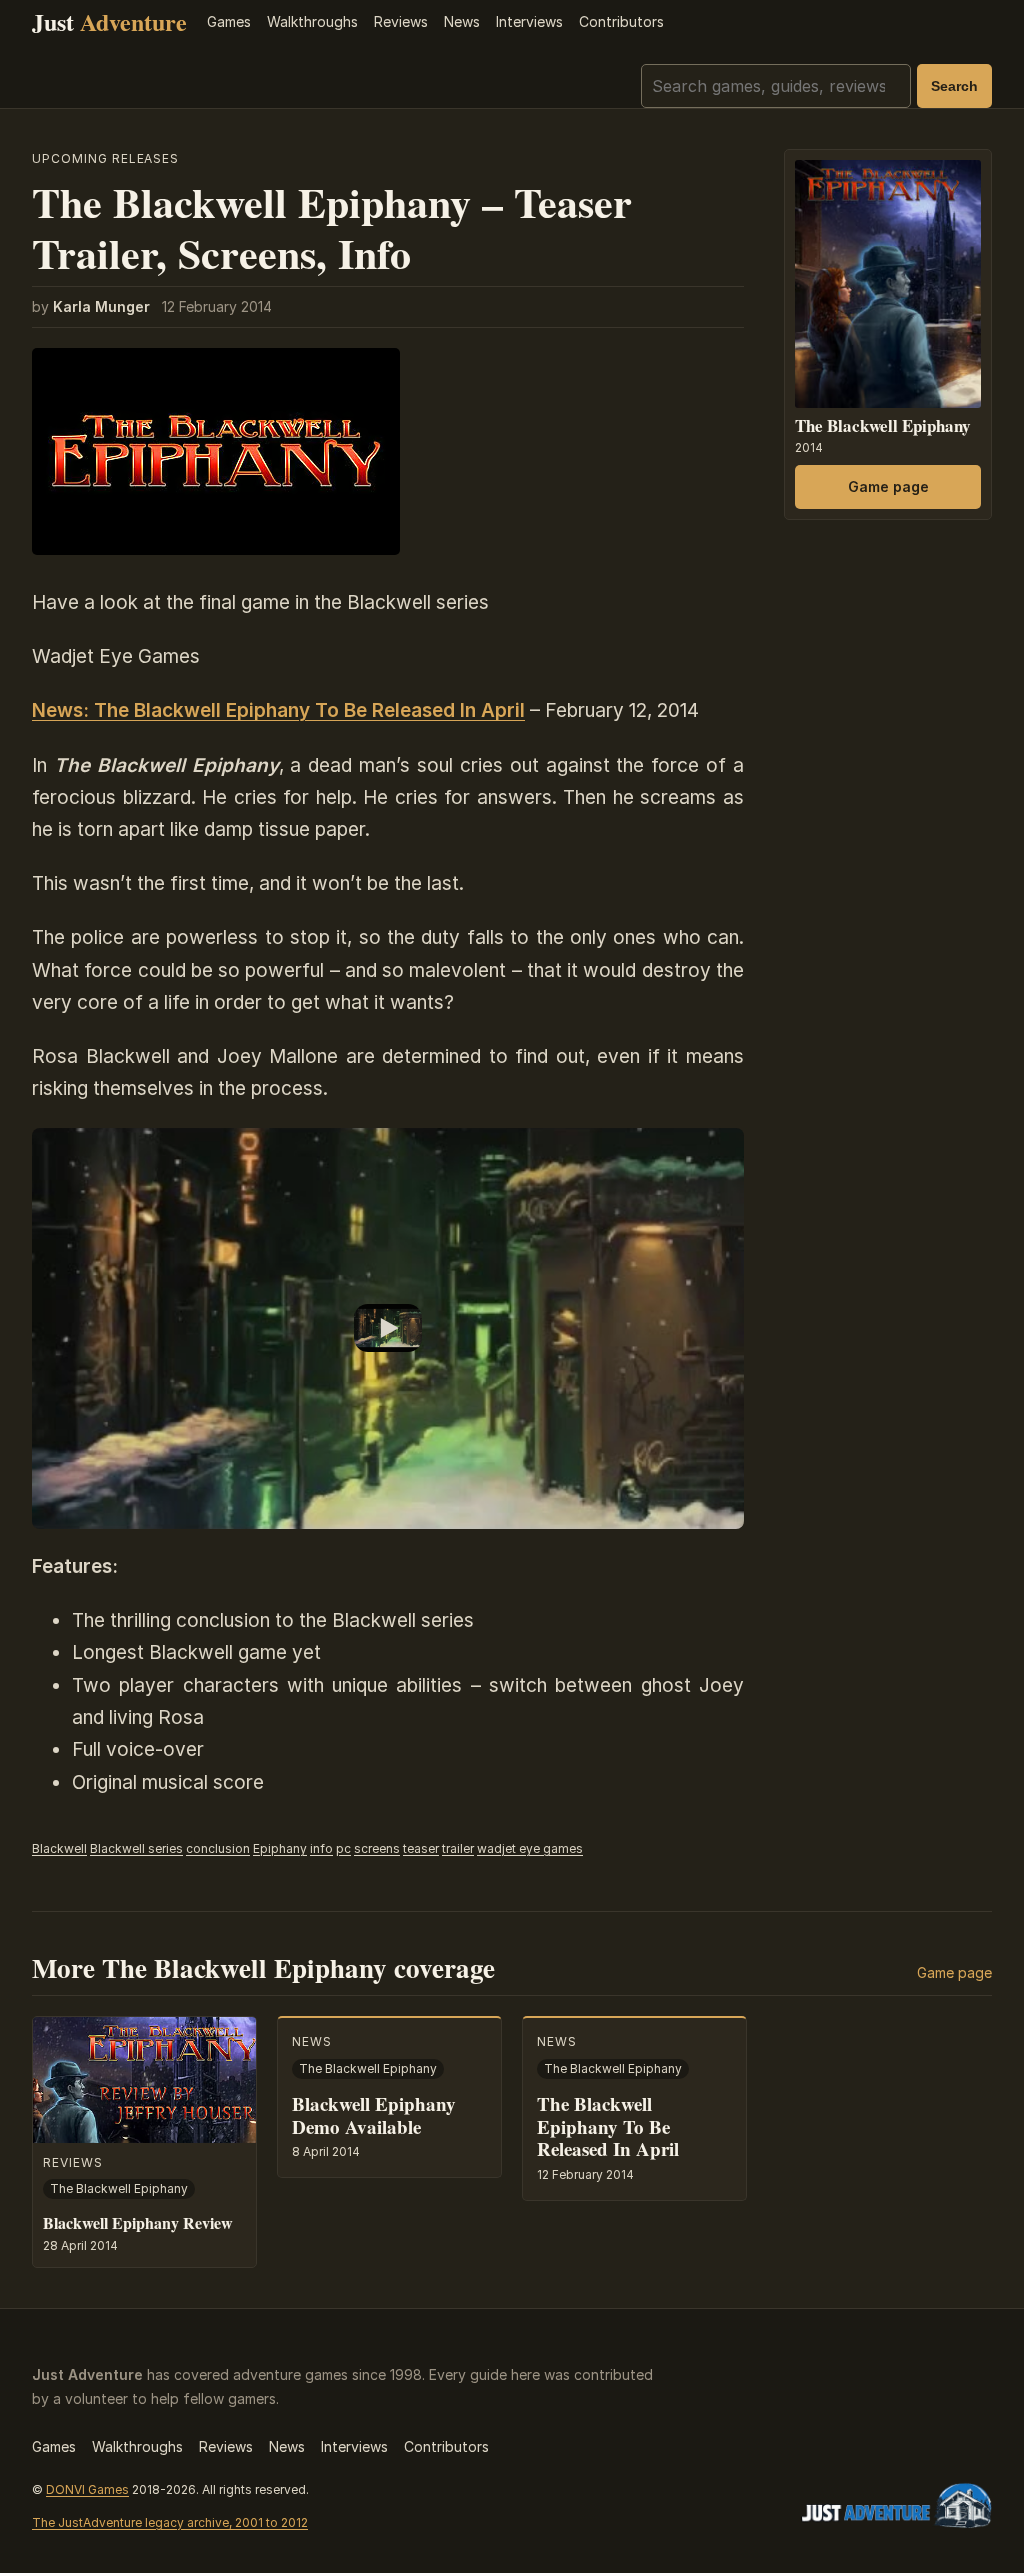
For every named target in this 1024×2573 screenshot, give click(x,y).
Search (954, 86)
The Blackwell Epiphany (883, 425)
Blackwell (59, 1848)
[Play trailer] (388, 1328)
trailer (458, 1848)
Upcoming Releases (105, 158)
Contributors (621, 21)
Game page (888, 486)
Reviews (401, 21)
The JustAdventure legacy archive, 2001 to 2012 (170, 2522)
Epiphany (280, 1848)
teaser (421, 1848)
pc (343, 1848)
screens (377, 1848)
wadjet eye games (530, 1848)
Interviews (529, 21)
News (462, 21)
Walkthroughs (312, 21)
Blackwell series (136, 1848)
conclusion (218, 1848)
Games (229, 21)
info (321, 1848)
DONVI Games (87, 2489)
